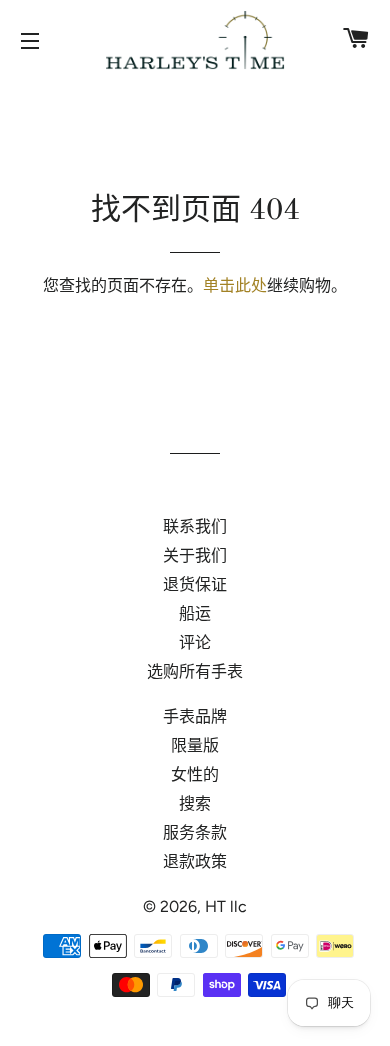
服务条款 (195, 832)
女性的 (195, 774)
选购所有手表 (195, 671)
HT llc (226, 906)
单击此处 (235, 285)
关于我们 (195, 555)
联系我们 (195, 526)
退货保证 (195, 584)
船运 (195, 613)
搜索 (195, 803)
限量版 (195, 745)
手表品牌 (195, 716)
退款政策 (195, 861)
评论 (195, 642)
